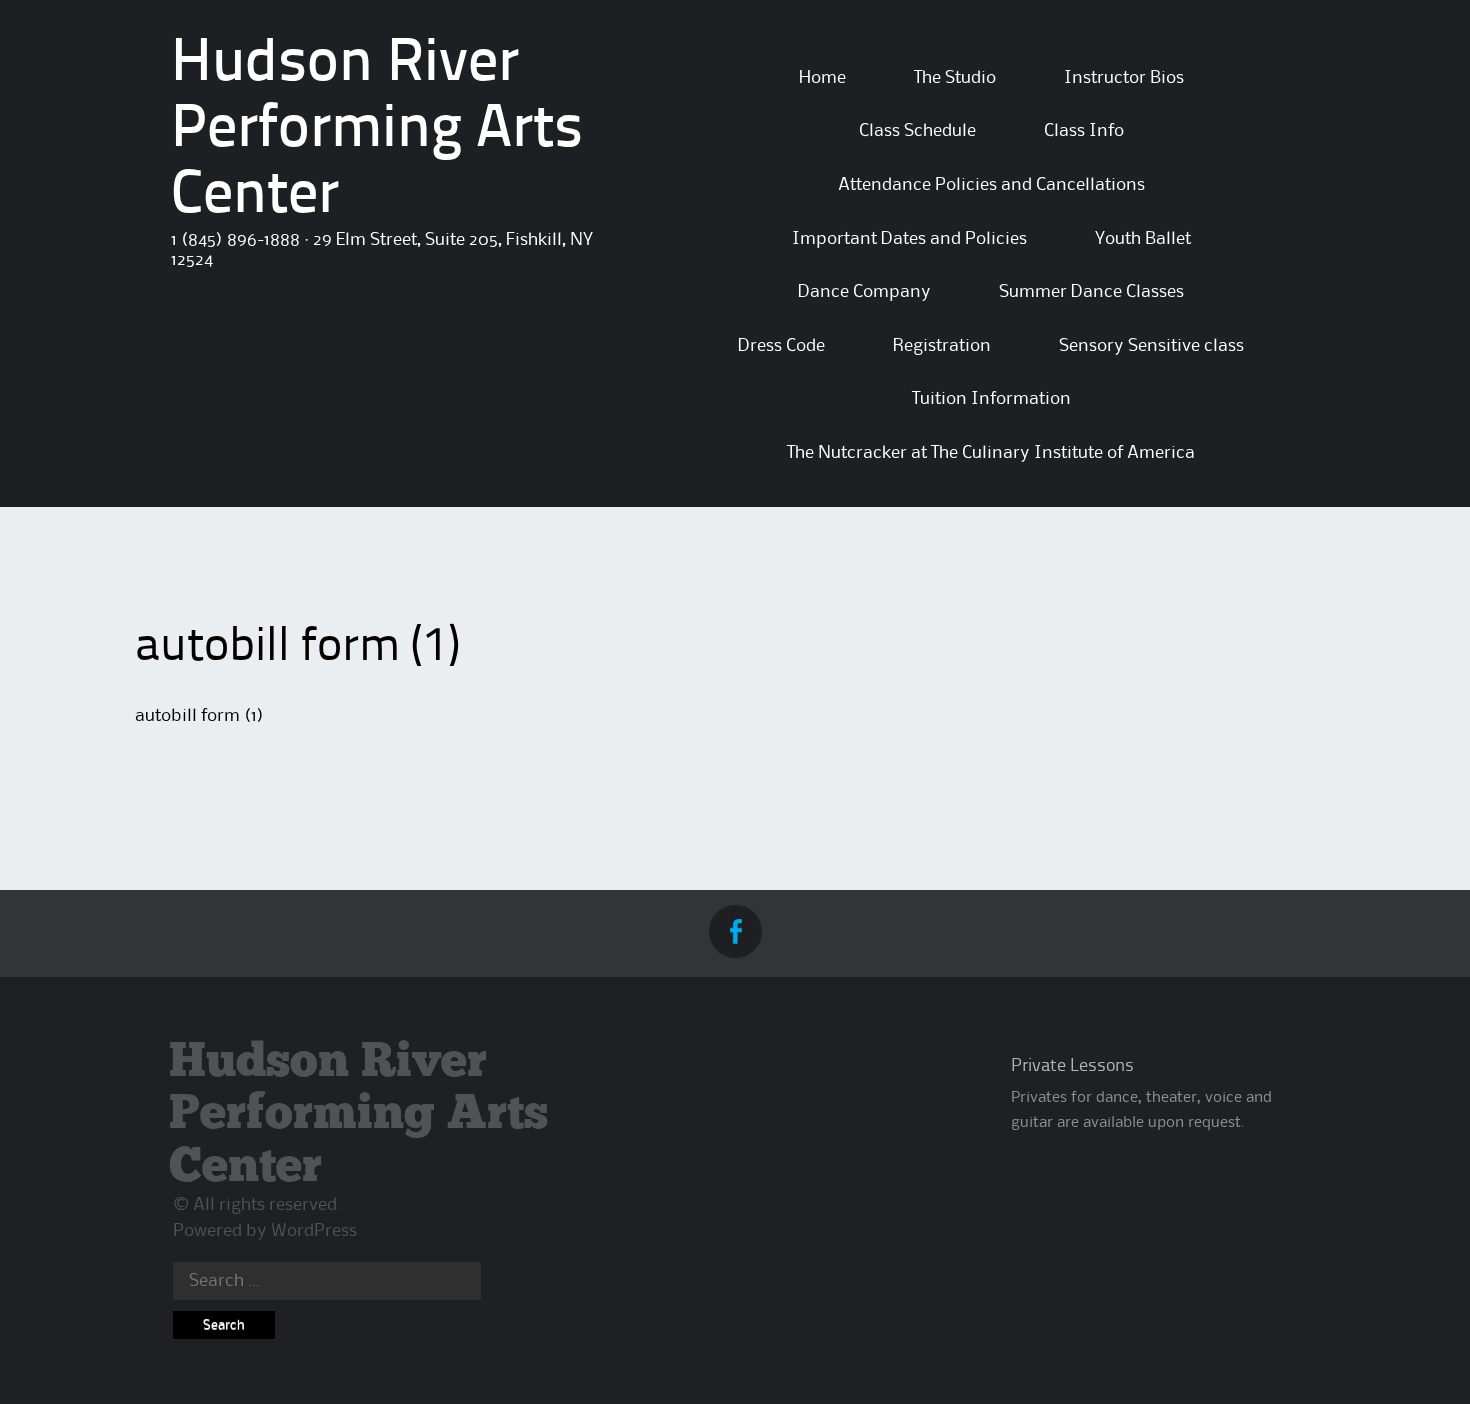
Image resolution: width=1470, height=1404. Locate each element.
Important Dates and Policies (909, 239)
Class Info (1084, 131)
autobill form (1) (199, 716)
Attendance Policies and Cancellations (991, 185)
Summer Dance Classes (1091, 292)
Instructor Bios (1124, 78)
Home (822, 78)
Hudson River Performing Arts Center (377, 131)
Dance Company (864, 292)
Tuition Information (991, 399)
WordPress (314, 1231)
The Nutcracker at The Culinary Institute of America (991, 453)
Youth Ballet (1143, 239)
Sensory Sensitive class (1151, 346)
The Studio (955, 78)
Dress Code (781, 346)
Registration (942, 346)
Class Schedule (917, 131)
